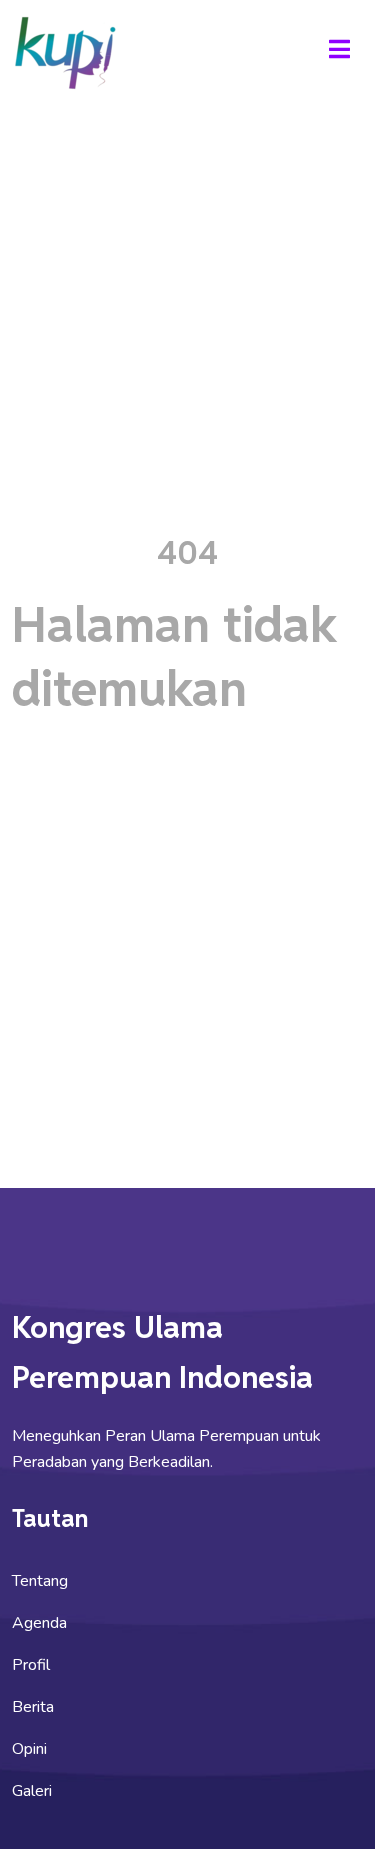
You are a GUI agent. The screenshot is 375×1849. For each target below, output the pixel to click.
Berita (33, 1707)
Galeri (32, 1791)
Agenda (39, 1623)
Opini (29, 1749)
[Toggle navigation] (339, 52)
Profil (31, 1665)
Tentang (40, 1581)
